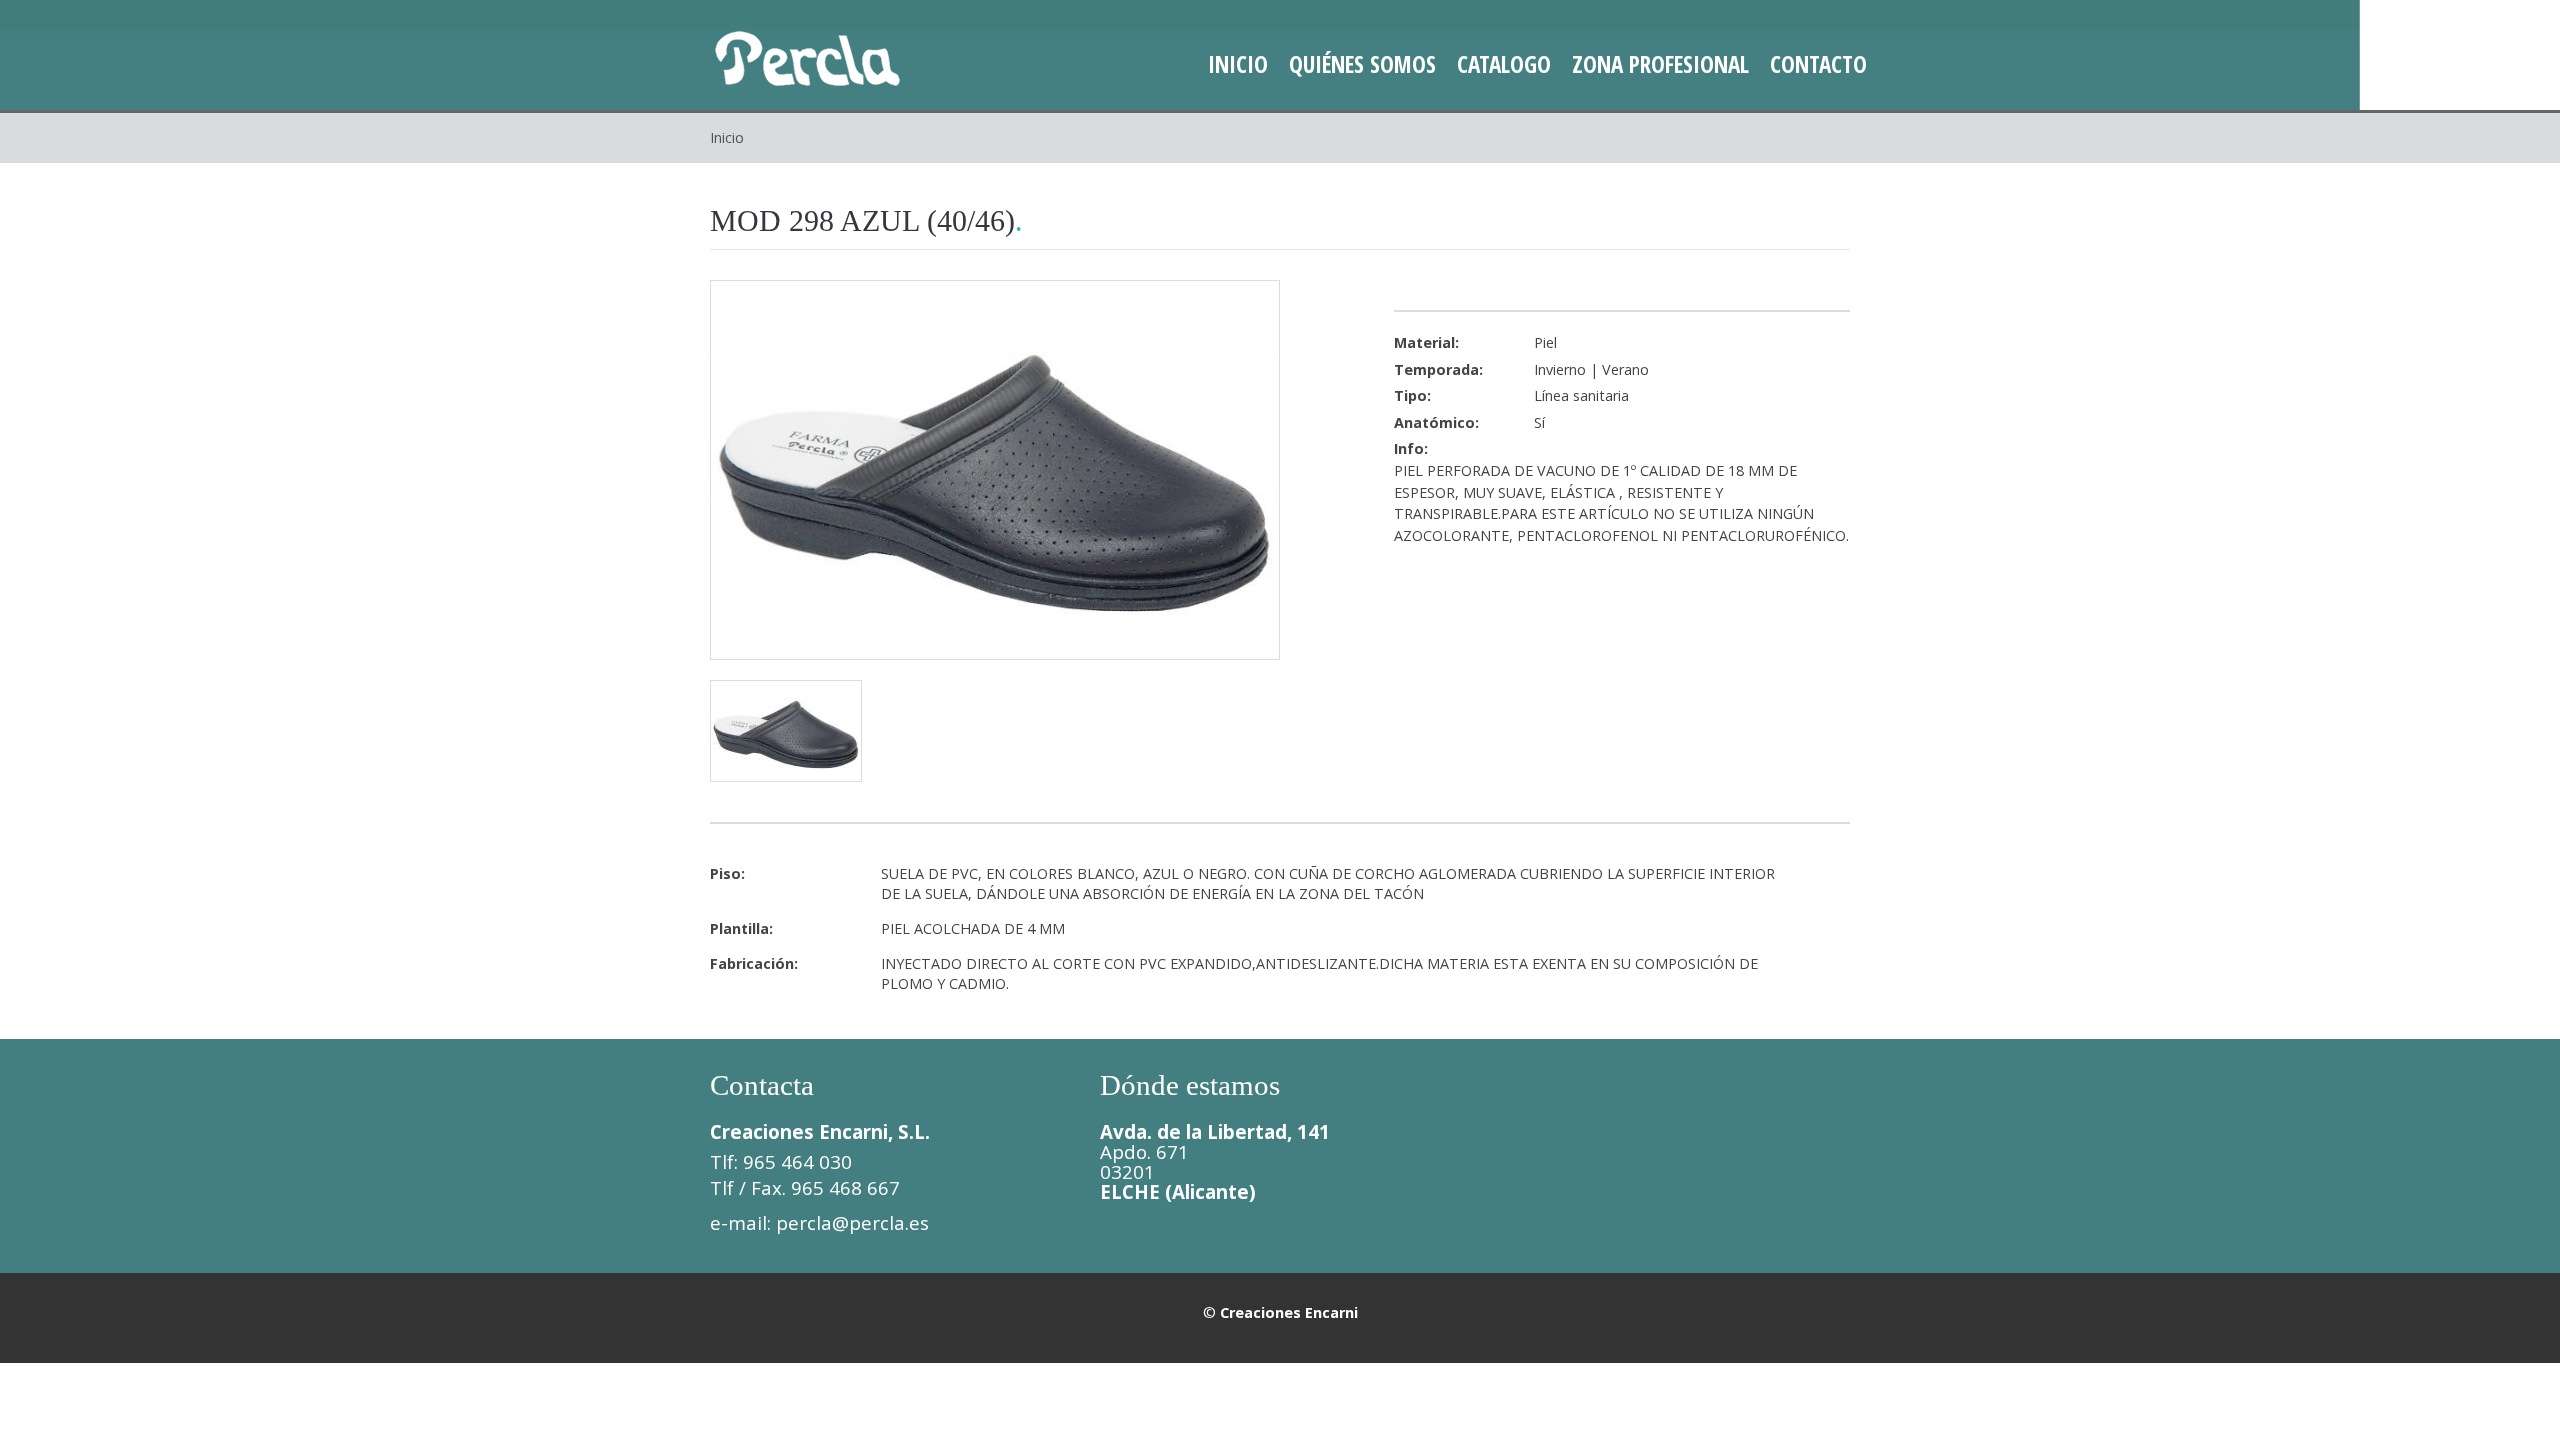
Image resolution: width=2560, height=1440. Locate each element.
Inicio (1238, 64)
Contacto (1818, 64)
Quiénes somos (1362, 64)
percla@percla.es (852, 1222)
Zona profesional (1660, 64)
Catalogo (1504, 64)
